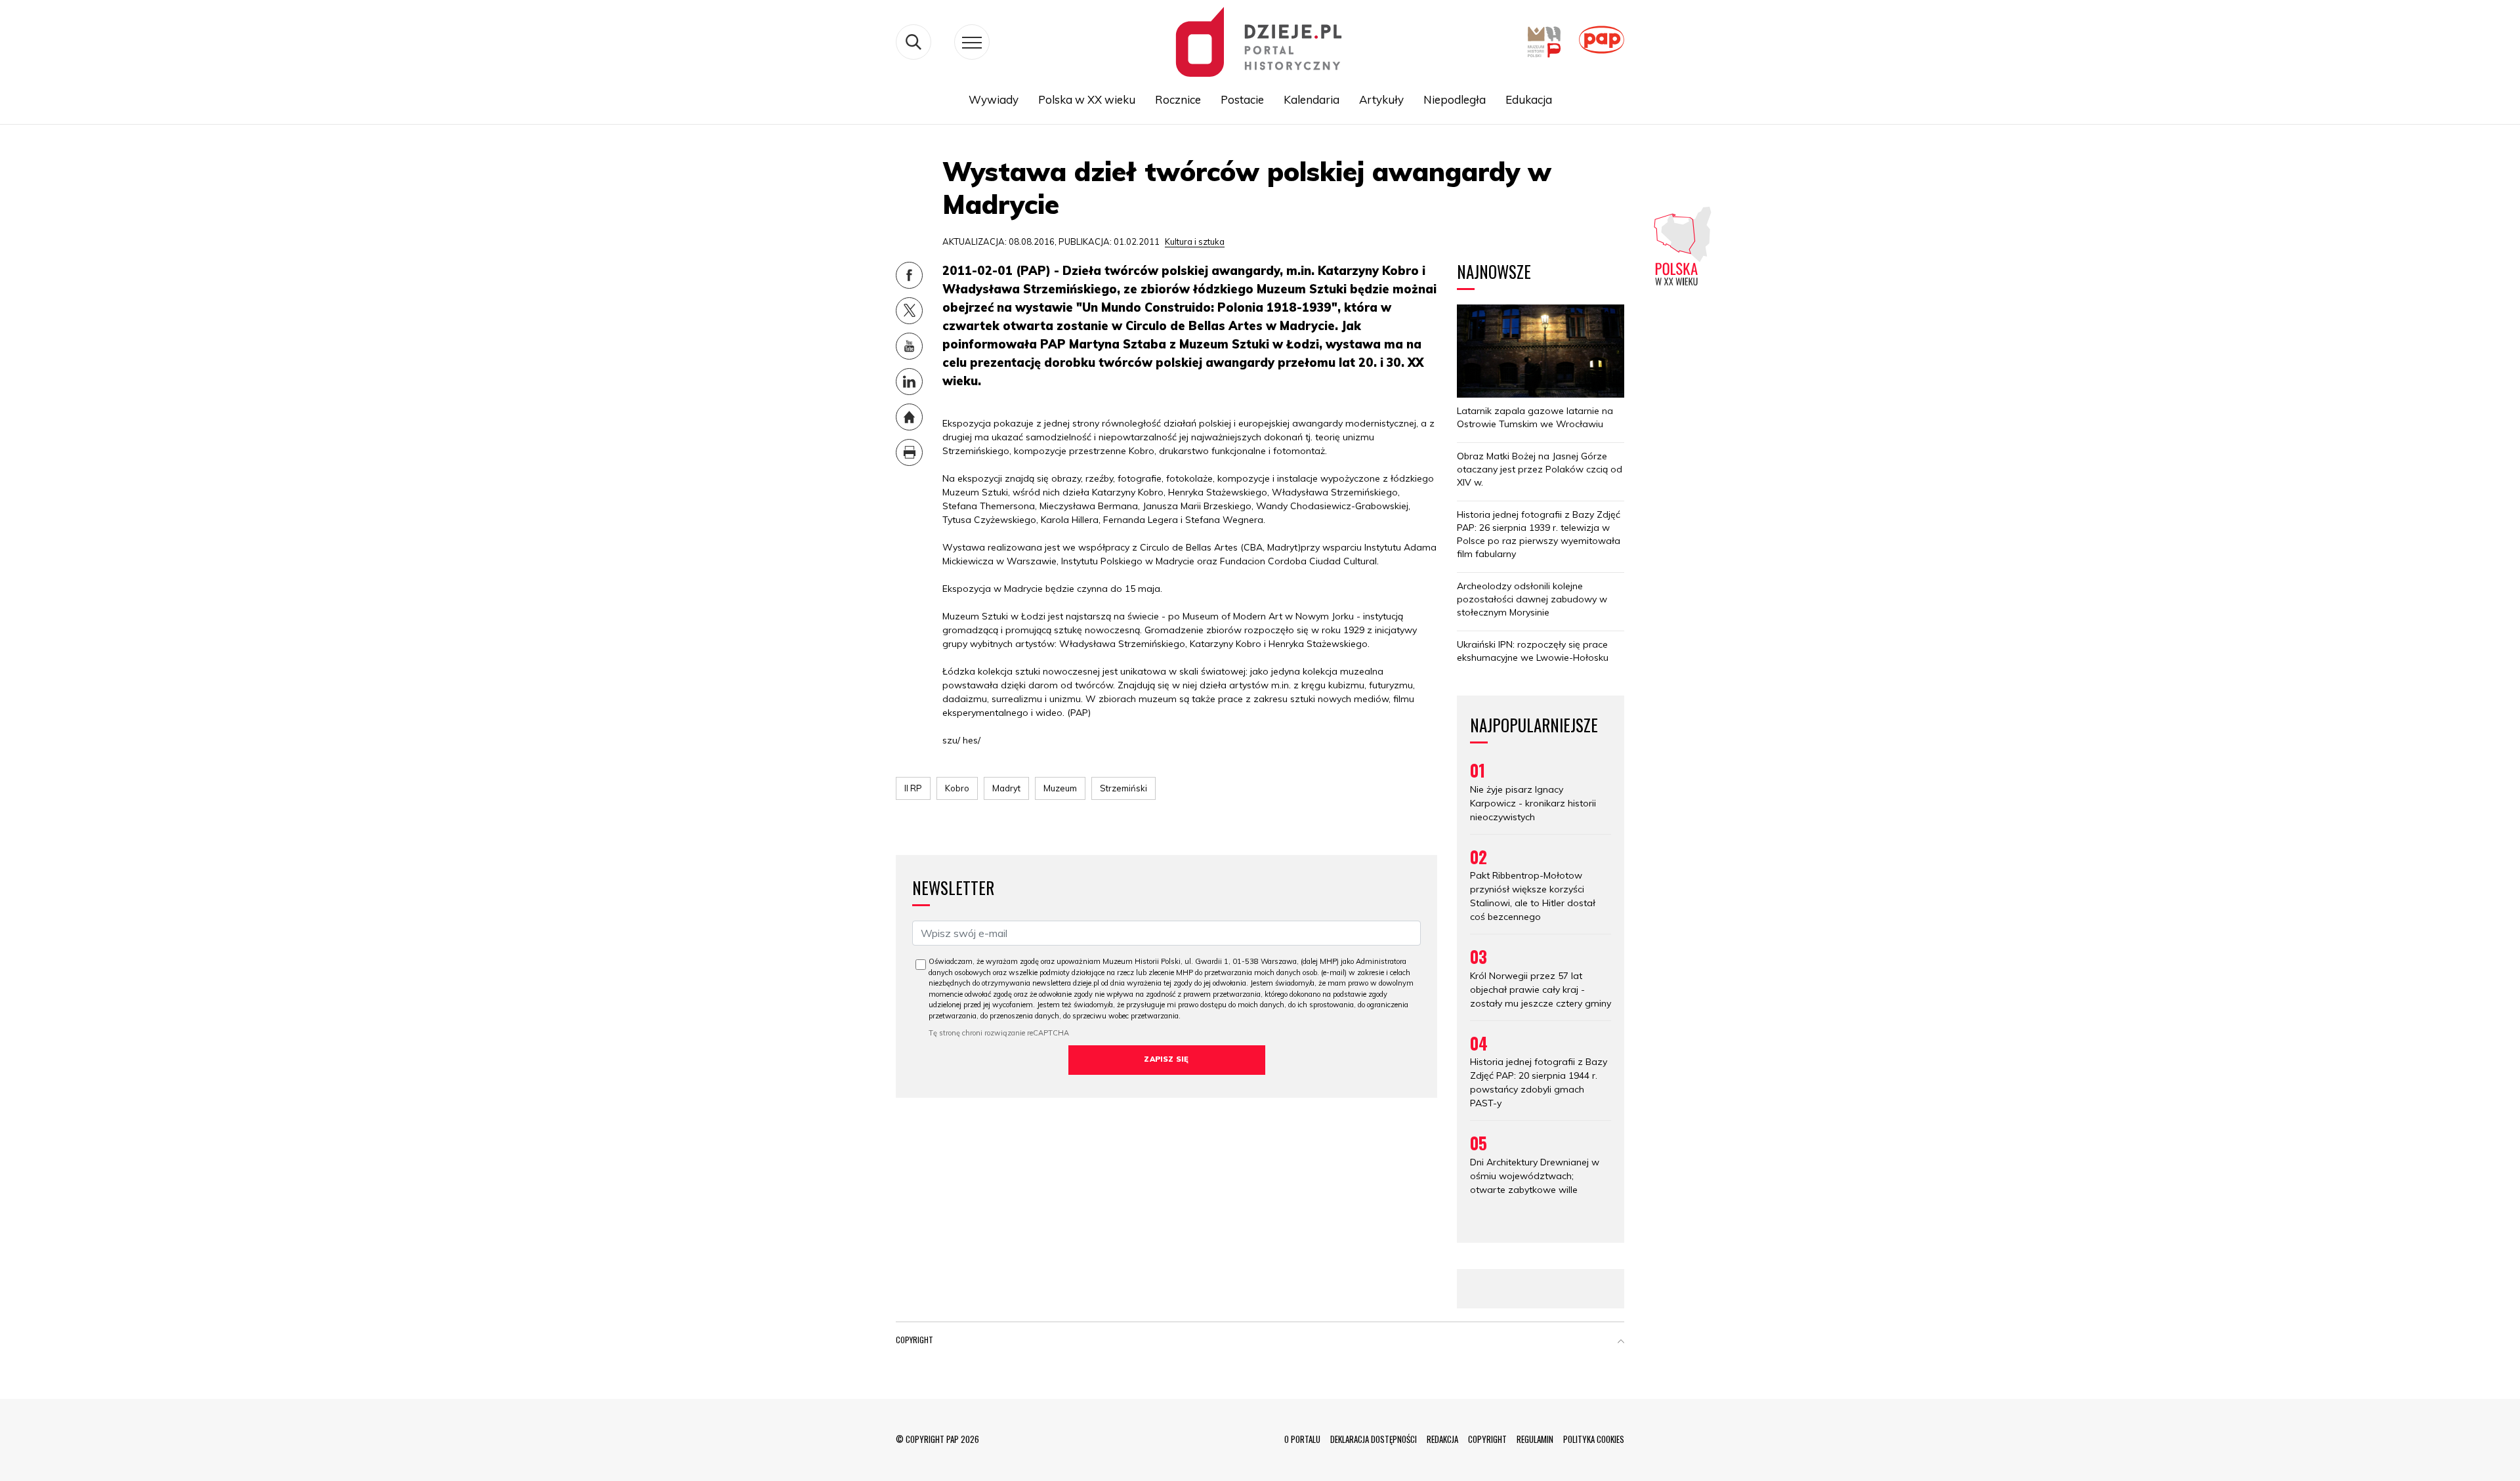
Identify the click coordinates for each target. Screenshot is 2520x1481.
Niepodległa (1455, 99)
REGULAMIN (1535, 1439)
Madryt (1006, 788)
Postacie (1242, 99)
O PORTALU (1302, 1439)
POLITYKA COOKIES (1594, 1439)
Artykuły (1381, 99)
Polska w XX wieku (1087, 99)
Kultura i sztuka (1195, 241)
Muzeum (1060, 788)
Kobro (957, 788)
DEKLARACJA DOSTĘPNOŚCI (1374, 1439)
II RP (913, 788)
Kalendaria (1312, 99)
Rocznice (1178, 99)
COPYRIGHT (1487, 1439)
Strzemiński (1123, 788)
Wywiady (994, 99)
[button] (1621, 1343)
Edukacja (1529, 99)
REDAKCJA (1442, 1439)
